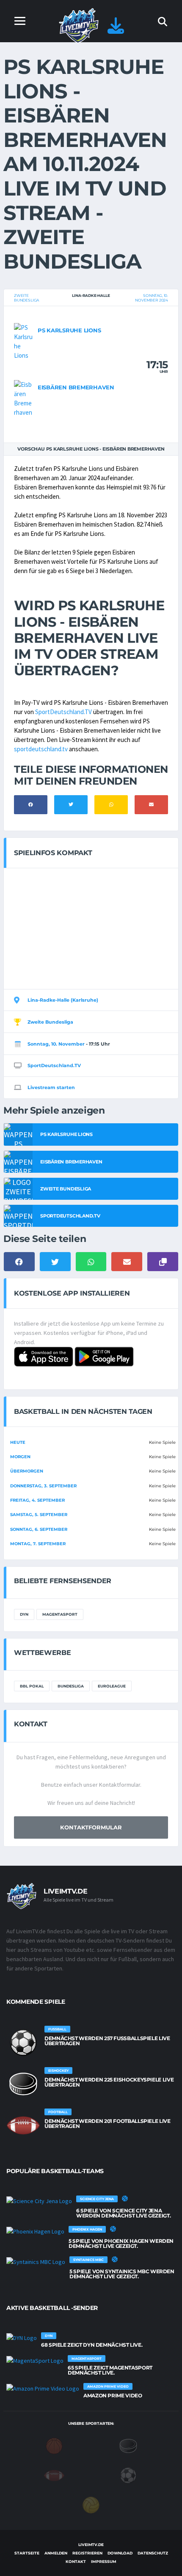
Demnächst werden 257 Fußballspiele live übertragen (107, 2041)
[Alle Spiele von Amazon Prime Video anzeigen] (43, 2388)
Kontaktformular (91, 1827)
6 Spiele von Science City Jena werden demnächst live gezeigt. (123, 2213)
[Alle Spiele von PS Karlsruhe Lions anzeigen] (24, 341)
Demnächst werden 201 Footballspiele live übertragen (108, 2124)
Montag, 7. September (38, 1544)
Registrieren (87, 2553)
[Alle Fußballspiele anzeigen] (23, 2043)
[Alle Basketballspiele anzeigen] (125, 2198)
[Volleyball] (91, 2504)
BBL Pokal (32, 1686)
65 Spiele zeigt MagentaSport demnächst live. (110, 2370)
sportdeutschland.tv (41, 749)
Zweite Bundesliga (26, 298)
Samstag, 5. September (39, 1515)
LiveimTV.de (91, 2545)
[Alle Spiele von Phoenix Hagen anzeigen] (35, 2231)
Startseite (27, 2553)
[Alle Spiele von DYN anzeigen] (22, 2337)
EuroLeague (112, 1686)
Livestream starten (51, 1087)
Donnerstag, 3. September (43, 1486)
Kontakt (76, 2561)
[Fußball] (128, 2475)
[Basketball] (54, 2445)
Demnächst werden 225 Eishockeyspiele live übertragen (109, 2082)
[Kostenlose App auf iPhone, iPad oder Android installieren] (116, 30)
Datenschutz (153, 2553)
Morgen (20, 1457)
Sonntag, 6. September (39, 1529)
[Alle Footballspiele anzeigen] (23, 2125)
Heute (18, 1442)
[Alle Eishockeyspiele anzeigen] (23, 2084)
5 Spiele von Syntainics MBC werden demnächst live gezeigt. (122, 2274)
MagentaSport (60, 1614)
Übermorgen (27, 1471)
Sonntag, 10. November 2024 (152, 298)
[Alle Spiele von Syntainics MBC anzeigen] (36, 2261)
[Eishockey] (128, 2445)
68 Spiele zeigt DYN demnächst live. (92, 2345)
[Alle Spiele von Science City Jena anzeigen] (39, 2201)
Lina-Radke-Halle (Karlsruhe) (63, 1000)
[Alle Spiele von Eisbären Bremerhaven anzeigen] (24, 398)
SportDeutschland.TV (63, 712)
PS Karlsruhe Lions (69, 330)
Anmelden (56, 2553)
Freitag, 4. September (37, 1500)
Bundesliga (71, 1686)
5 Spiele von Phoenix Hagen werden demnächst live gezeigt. (121, 2243)
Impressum (104, 2561)
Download (120, 2553)
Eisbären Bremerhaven (76, 387)
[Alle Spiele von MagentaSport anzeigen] (35, 2360)
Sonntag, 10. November (56, 1044)
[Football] (54, 2475)
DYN (24, 1614)
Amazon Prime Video (113, 2395)
